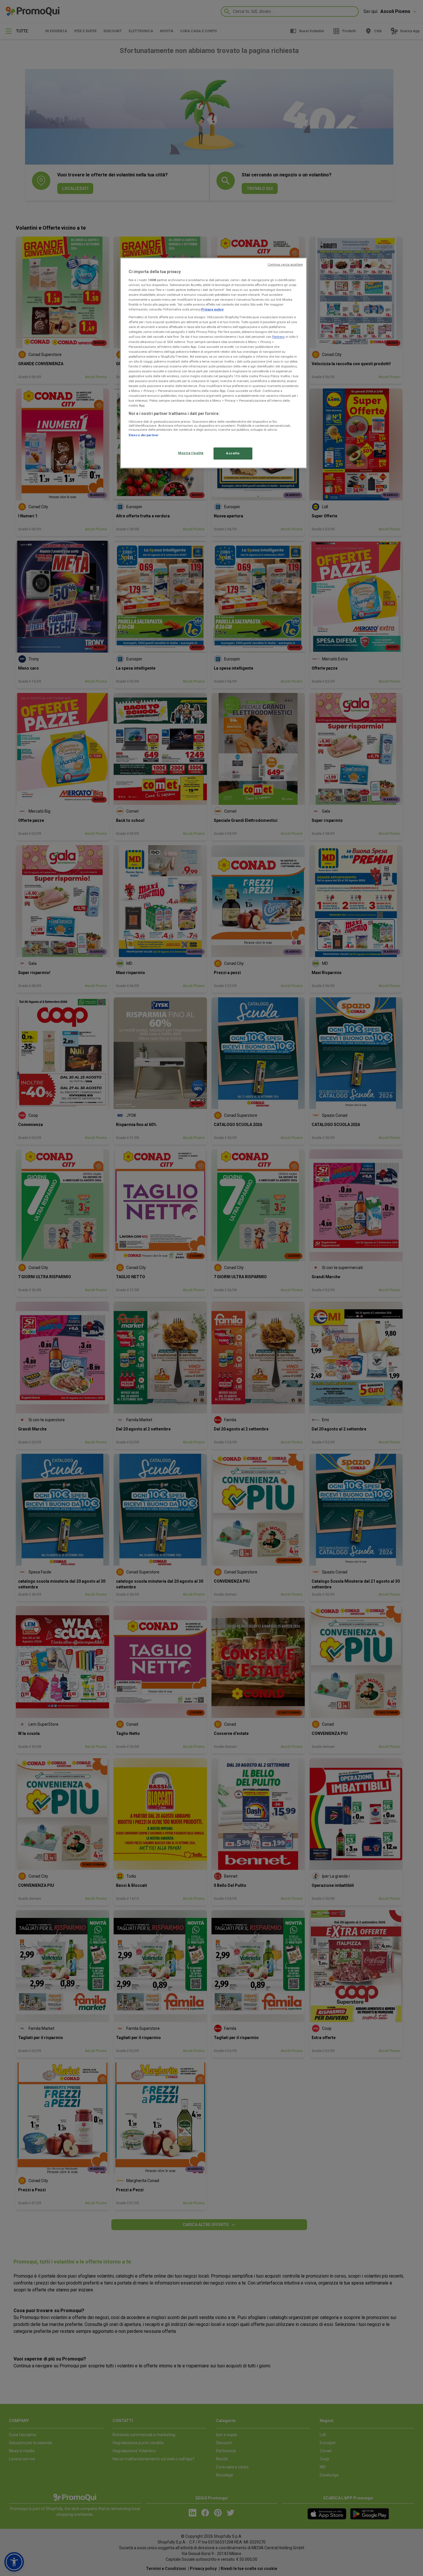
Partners (278, 337)
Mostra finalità (191, 453)
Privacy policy (212, 309)
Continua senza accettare (285, 265)
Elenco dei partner (144, 435)
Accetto (233, 453)
